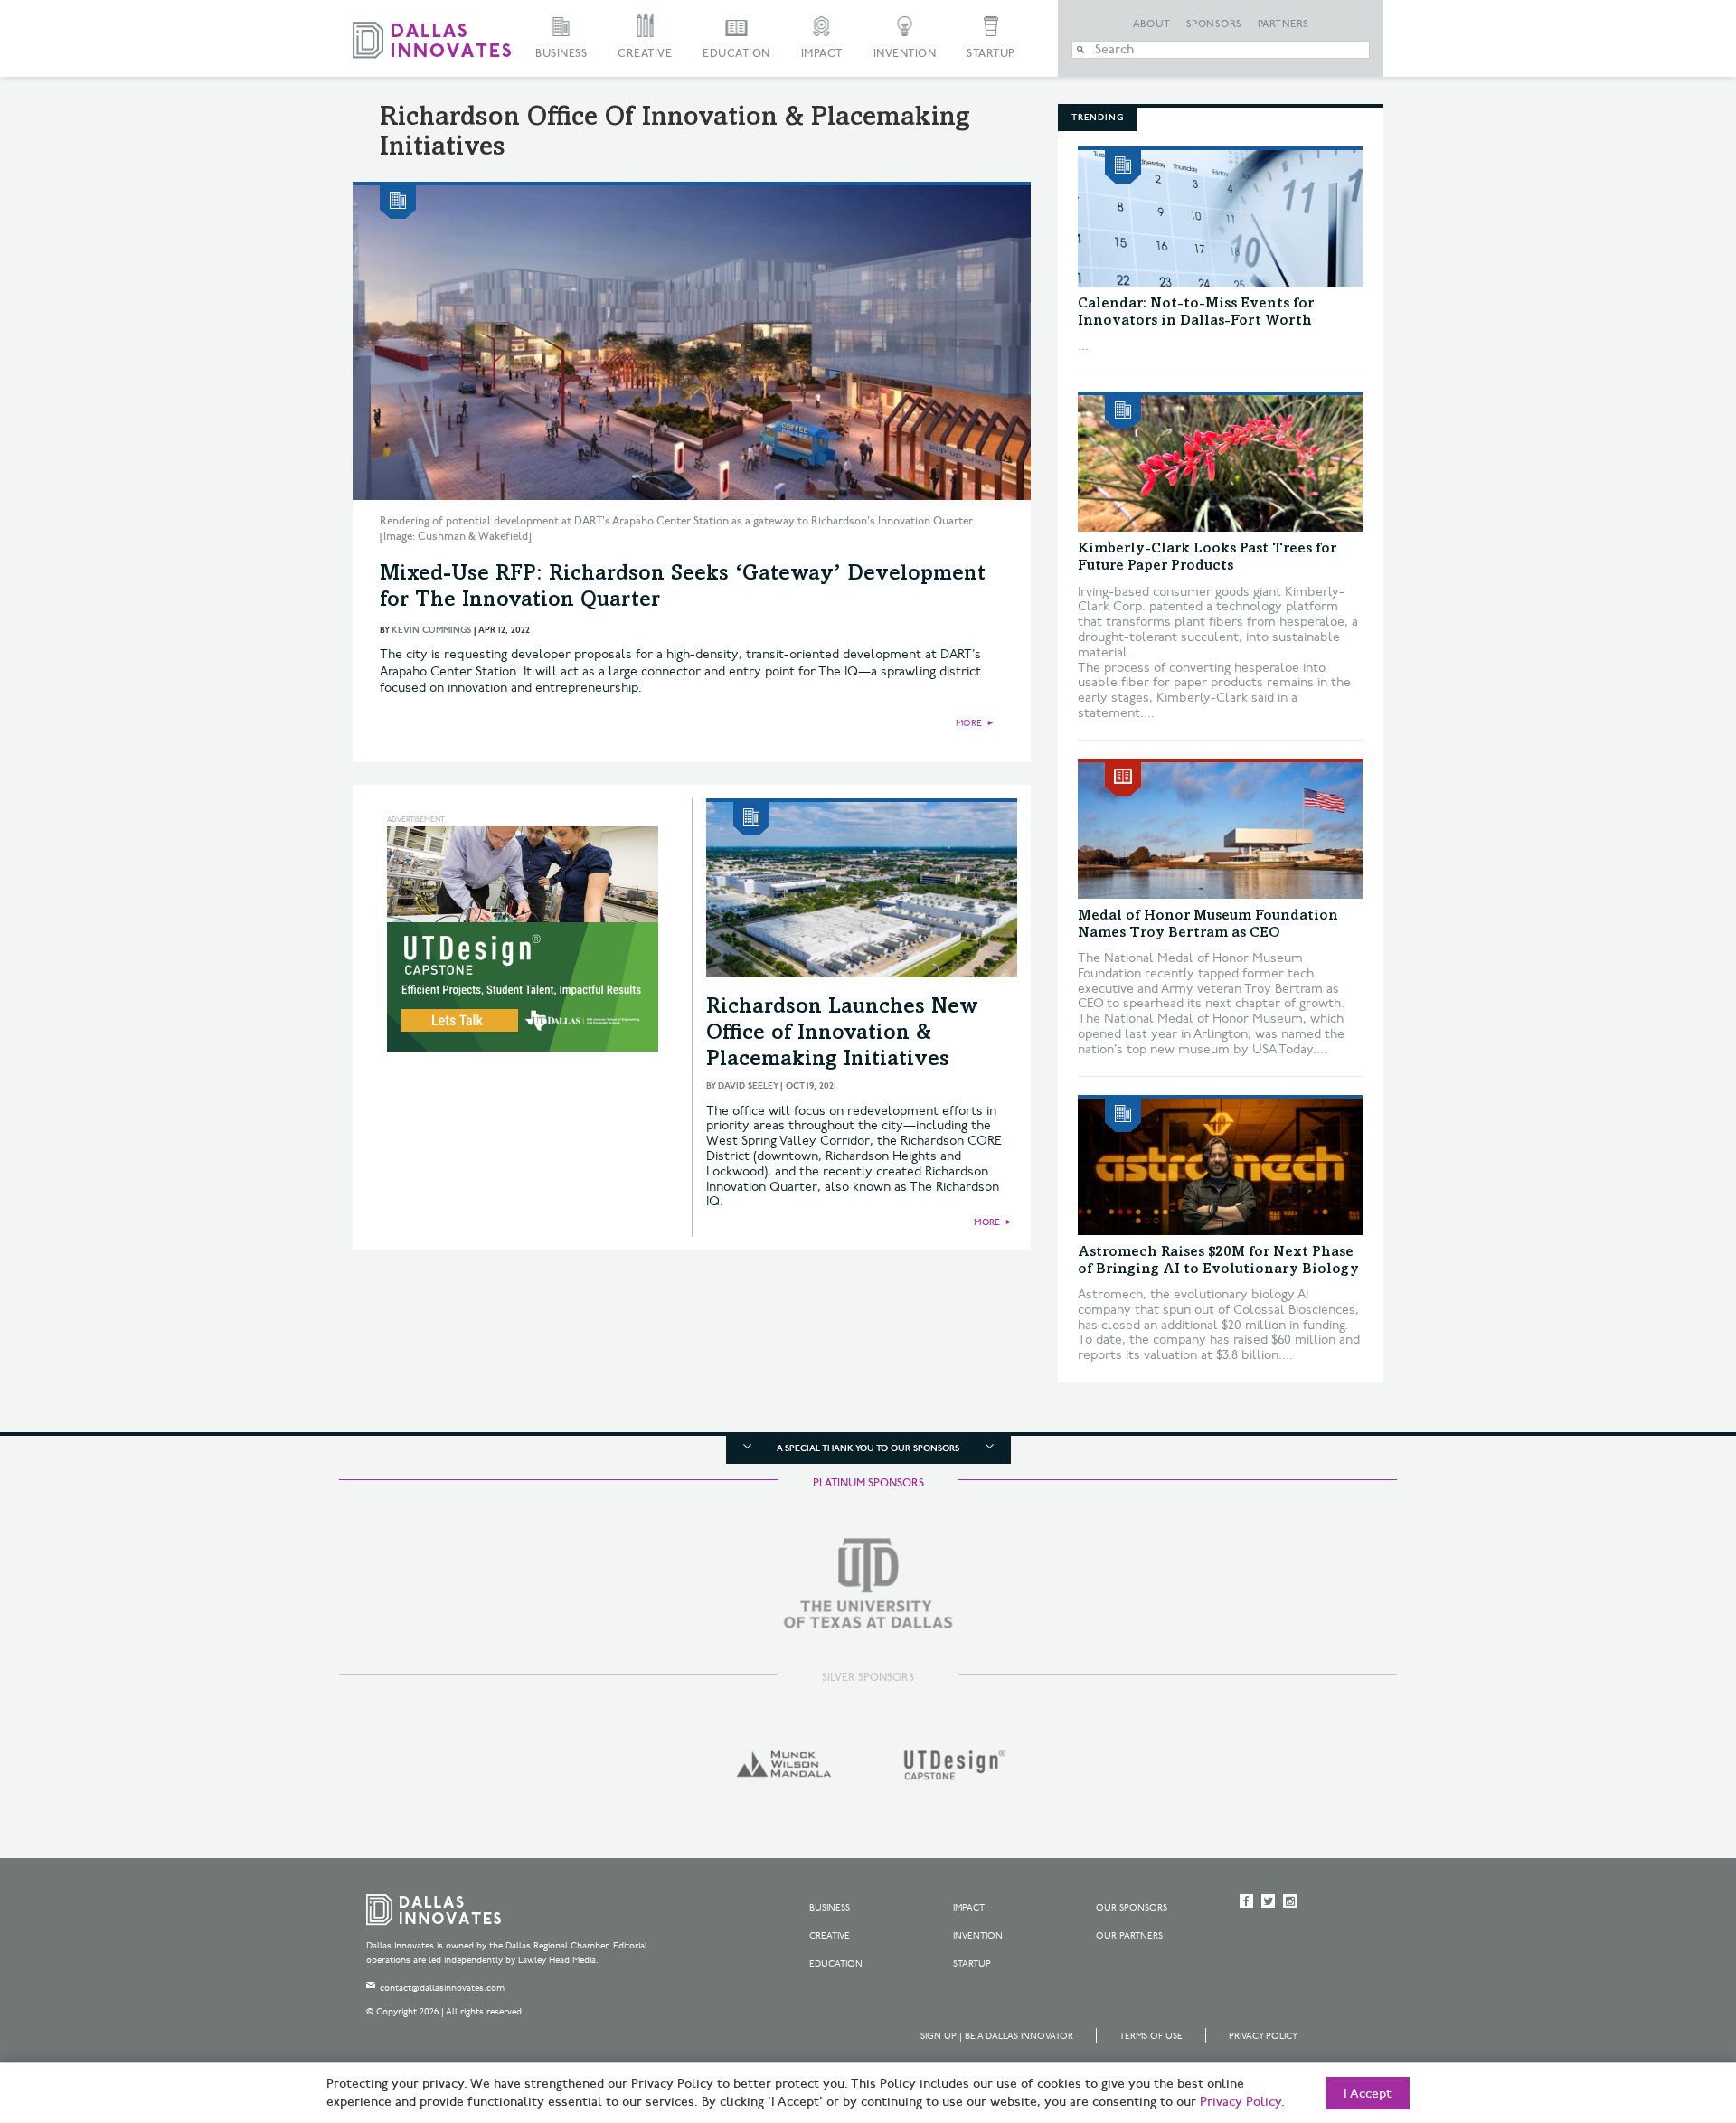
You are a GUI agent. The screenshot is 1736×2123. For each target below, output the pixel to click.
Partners (1283, 24)
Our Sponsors (1132, 1908)
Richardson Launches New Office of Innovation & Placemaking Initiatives (842, 1034)
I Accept (1368, 2094)
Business (561, 54)
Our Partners (1129, 1936)
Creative (645, 54)
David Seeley (748, 1086)
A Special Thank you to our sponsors (868, 1448)
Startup (991, 54)
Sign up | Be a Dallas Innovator (997, 2036)
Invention (905, 54)
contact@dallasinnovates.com (442, 1988)
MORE (969, 723)
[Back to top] (1665, 2008)
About (1152, 24)
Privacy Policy (1263, 2036)
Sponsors (1214, 24)
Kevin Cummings (431, 630)
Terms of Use (1151, 2036)
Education (736, 54)
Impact (822, 54)
